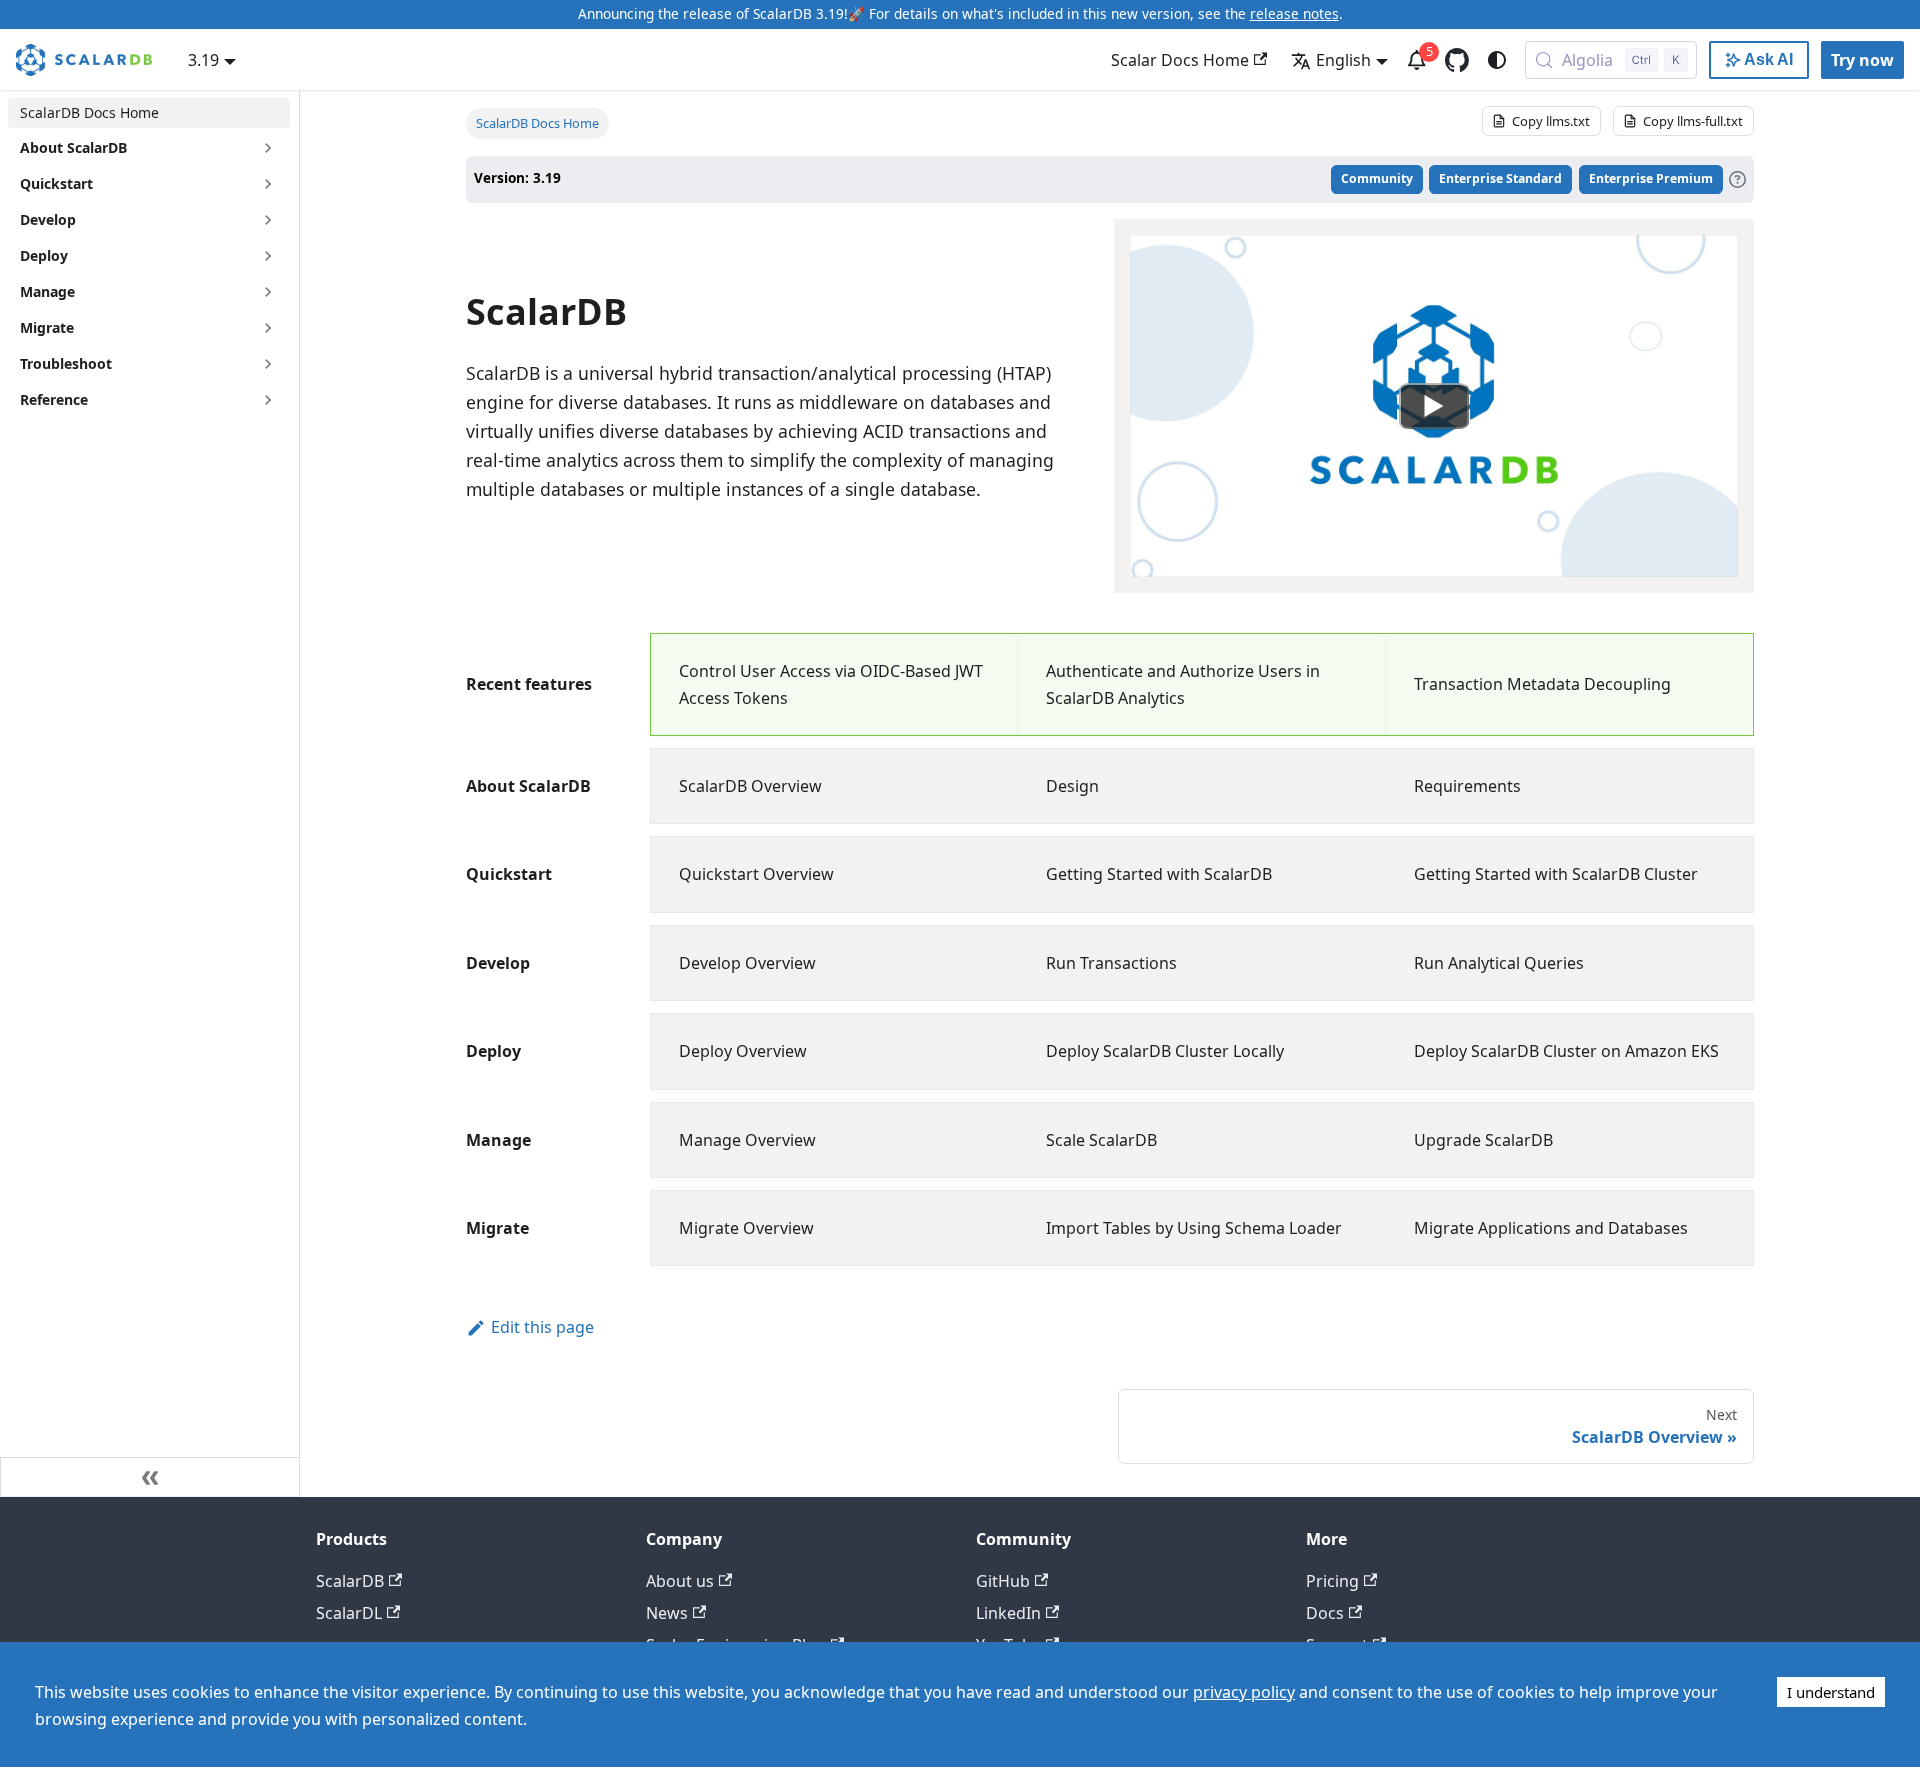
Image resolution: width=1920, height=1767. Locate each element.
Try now (1862, 60)
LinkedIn (1008, 1613)
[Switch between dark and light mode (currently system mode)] (1497, 60)
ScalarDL (349, 1613)
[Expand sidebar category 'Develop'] (268, 220)
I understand (1831, 1692)
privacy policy (1244, 1692)
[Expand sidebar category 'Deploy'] (268, 256)
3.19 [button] (203, 60)
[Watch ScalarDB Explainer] (1434, 406)
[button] (149, 364)
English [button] (1343, 60)
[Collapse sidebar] (150, 1477)
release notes (1294, 13)
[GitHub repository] (1457, 60)
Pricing (1332, 1581)
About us (680, 1581)
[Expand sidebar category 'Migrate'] (268, 328)
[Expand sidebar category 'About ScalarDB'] (268, 148)
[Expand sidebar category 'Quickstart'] (268, 184)
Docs (1325, 1613)
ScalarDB (350, 1581)
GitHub (1003, 1581)
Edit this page (542, 1327)
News (667, 1613)
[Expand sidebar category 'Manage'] (268, 292)
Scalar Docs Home (1180, 60)
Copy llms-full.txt (1693, 121)
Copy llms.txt (1551, 121)
